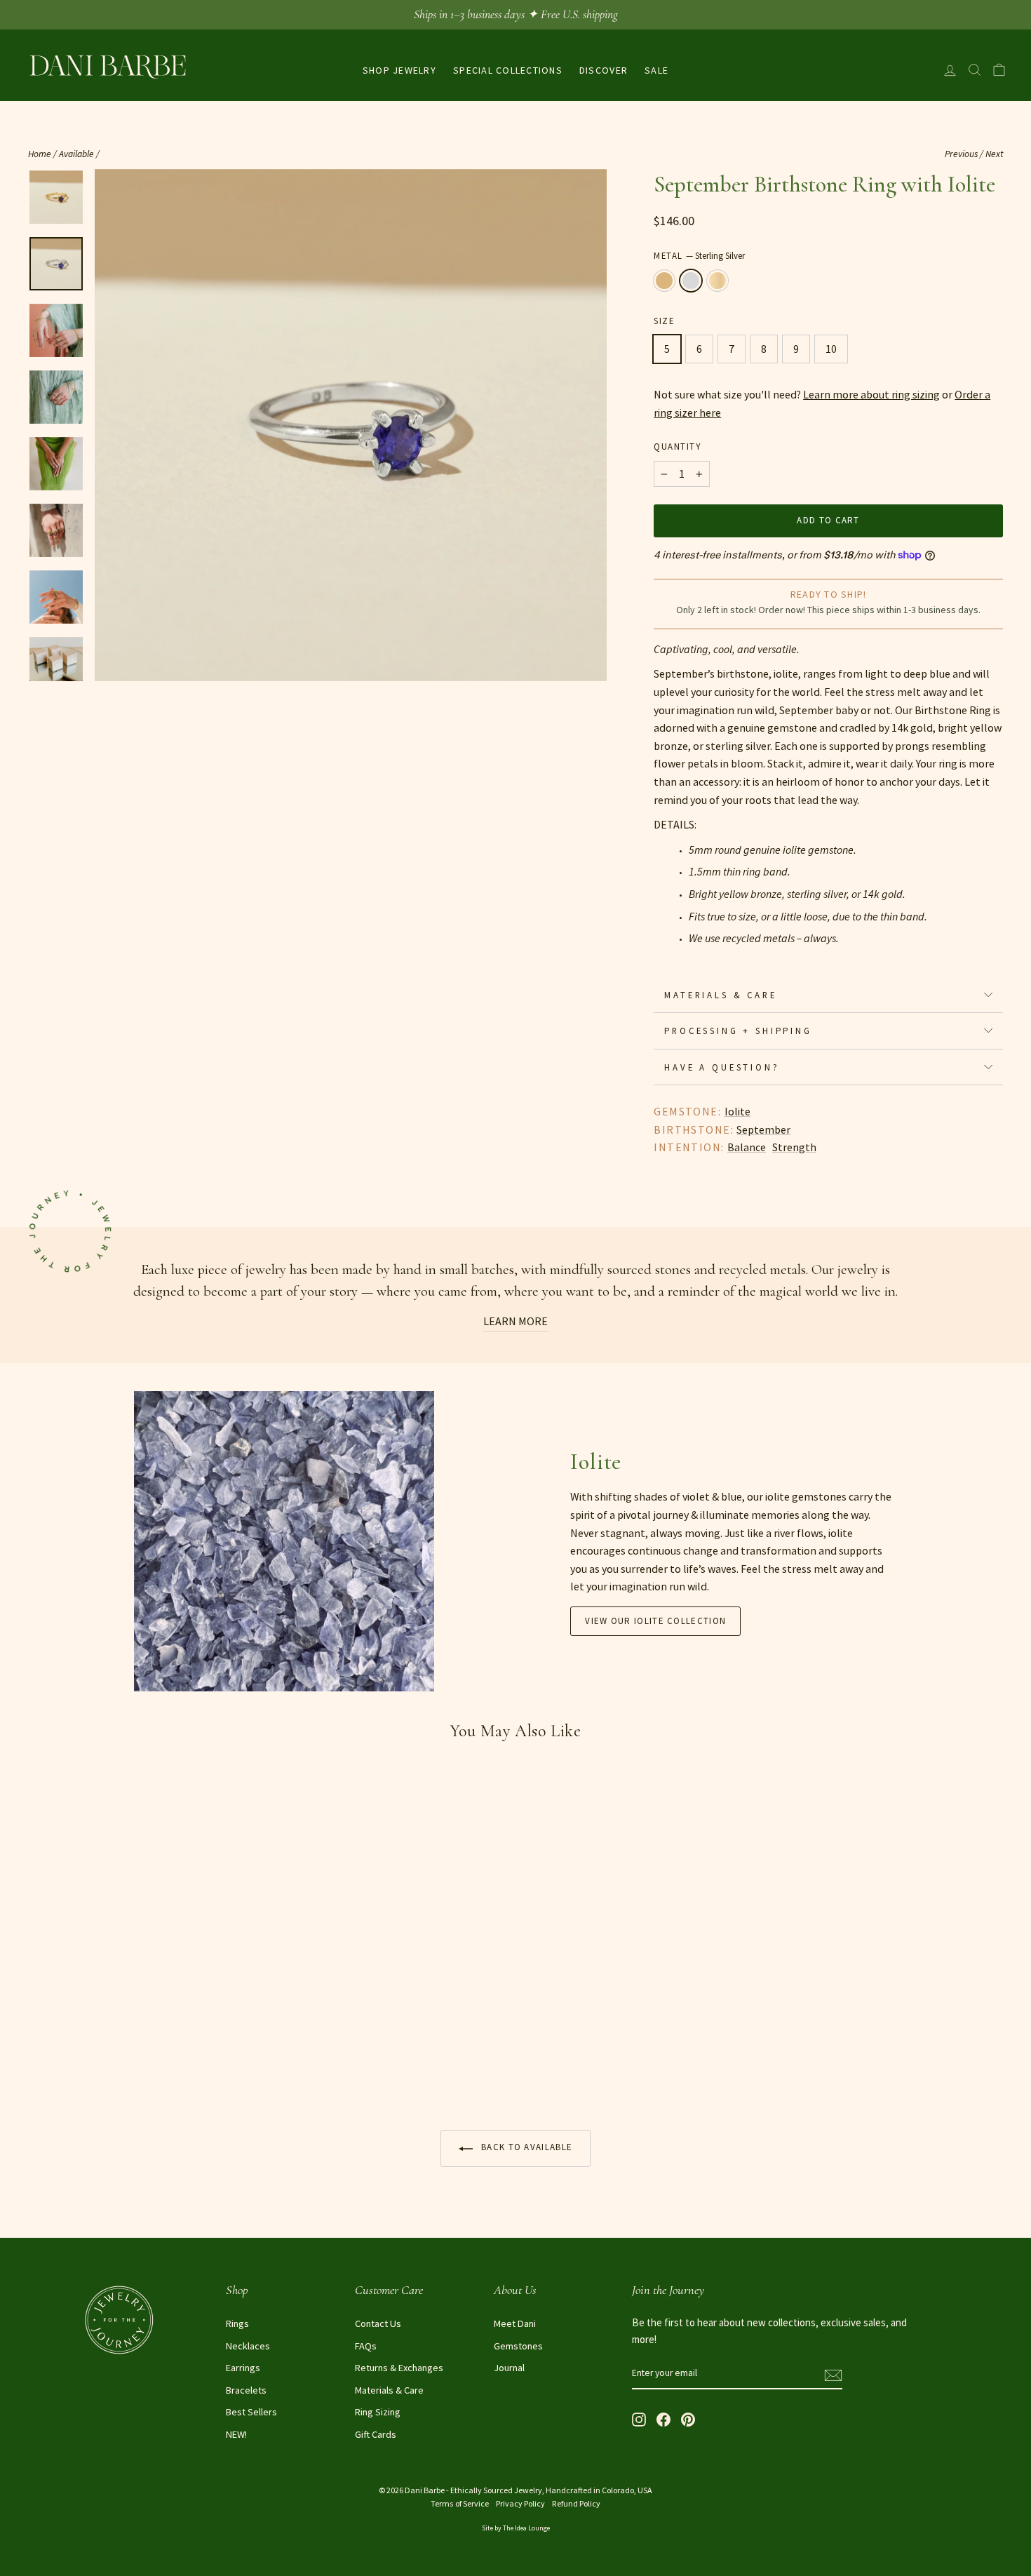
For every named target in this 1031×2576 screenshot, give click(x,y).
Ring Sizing (378, 2412)
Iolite (737, 1111)
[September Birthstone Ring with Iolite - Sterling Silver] (56, 2064)
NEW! (236, 2434)
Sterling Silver (691, 281)
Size (664, 321)
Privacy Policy (520, 2503)
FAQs (366, 2346)
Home (40, 154)
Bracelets (246, 2390)
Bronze (664, 281)
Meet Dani (515, 2323)
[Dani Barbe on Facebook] (663, 2419)
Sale (656, 70)
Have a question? (722, 1067)
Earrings (243, 2368)
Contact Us (378, 2323)
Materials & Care (720, 995)
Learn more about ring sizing (871, 394)
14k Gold (717, 281)
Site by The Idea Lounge (516, 2528)
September (763, 1129)
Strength (794, 1147)
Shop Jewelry (399, 70)
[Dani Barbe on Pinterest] (688, 2419)
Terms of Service (460, 2503)
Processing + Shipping (738, 1031)
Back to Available (525, 2147)
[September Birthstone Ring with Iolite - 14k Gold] (75, 2064)
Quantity (677, 446)
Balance (747, 1147)
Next (994, 154)
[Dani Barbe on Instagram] (639, 2419)
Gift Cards (376, 2434)
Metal (699, 255)
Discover (604, 70)
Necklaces (248, 2346)
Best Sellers (251, 2412)
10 (831, 349)
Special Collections (508, 70)
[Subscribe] (833, 2374)
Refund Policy (576, 2503)
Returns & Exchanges (399, 2368)
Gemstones (518, 2346)
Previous (961, 154)
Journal (509, 2368)
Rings (237, 2323)
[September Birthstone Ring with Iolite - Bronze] (38, 2064)
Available (76, 154)
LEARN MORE (515, 1321)
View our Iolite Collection (655, 1621)
